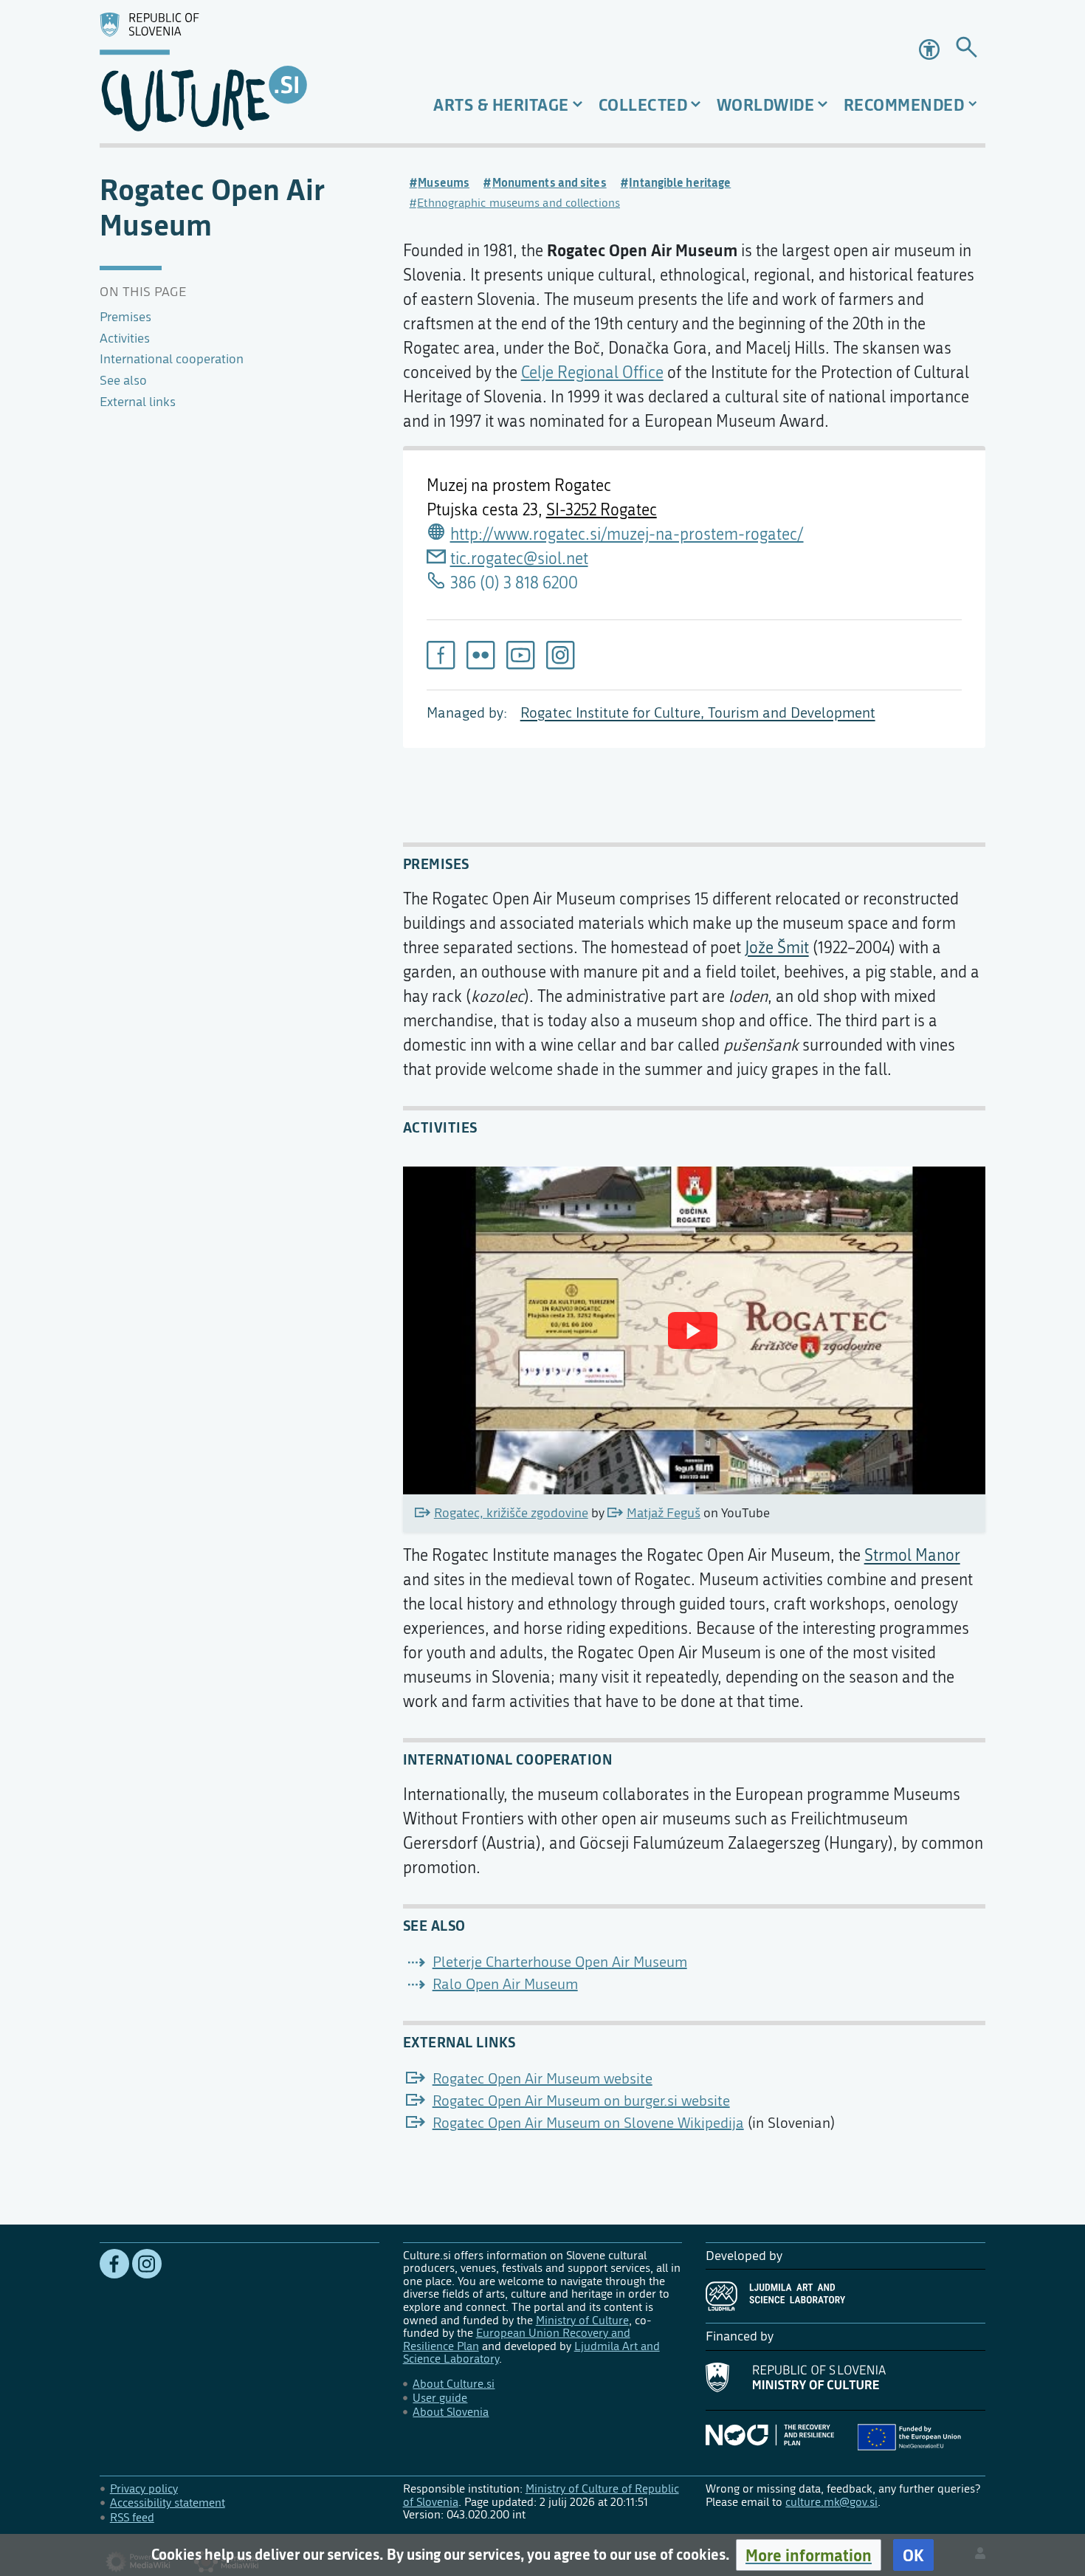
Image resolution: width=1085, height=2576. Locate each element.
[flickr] (480, 655)
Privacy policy (144, 2489)
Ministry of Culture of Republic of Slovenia (541, 2495)
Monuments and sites (550, 182)
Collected (643, 104)
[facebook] (441, 655)
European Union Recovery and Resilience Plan (517, 2339)
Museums (444, 182)
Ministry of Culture (582, 2320)
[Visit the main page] (240, 72)
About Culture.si (454, 2384)
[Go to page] (967, 50)
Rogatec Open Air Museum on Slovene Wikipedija (588, 2123)
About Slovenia (451, 2412)
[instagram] (560, 655)
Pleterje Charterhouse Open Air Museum (560, 1962)
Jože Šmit (777, 948)
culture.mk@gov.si (831, 2502)
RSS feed (132, 2517)
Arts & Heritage (501, 104)
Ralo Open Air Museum (505, 1984)
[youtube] (520, 655)
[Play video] (693, 1330)
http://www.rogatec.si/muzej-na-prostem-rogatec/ (627, 535)
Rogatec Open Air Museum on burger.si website (581, 2101)
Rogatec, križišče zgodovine (511, 1513)
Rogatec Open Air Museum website (542, 2079)
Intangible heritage (680, 182)
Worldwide (766, 104)
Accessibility (931, 49)
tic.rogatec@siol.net (519, 559)
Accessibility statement (168, 2503)
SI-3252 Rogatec (602, 510)
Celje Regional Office (592, 373)
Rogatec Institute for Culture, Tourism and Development (698, 713)
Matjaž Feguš (664, 1513)
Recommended (904, 104)
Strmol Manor (912, 1556)
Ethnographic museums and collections (519, 203)
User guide (440, 2398)
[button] (809, 2555)
